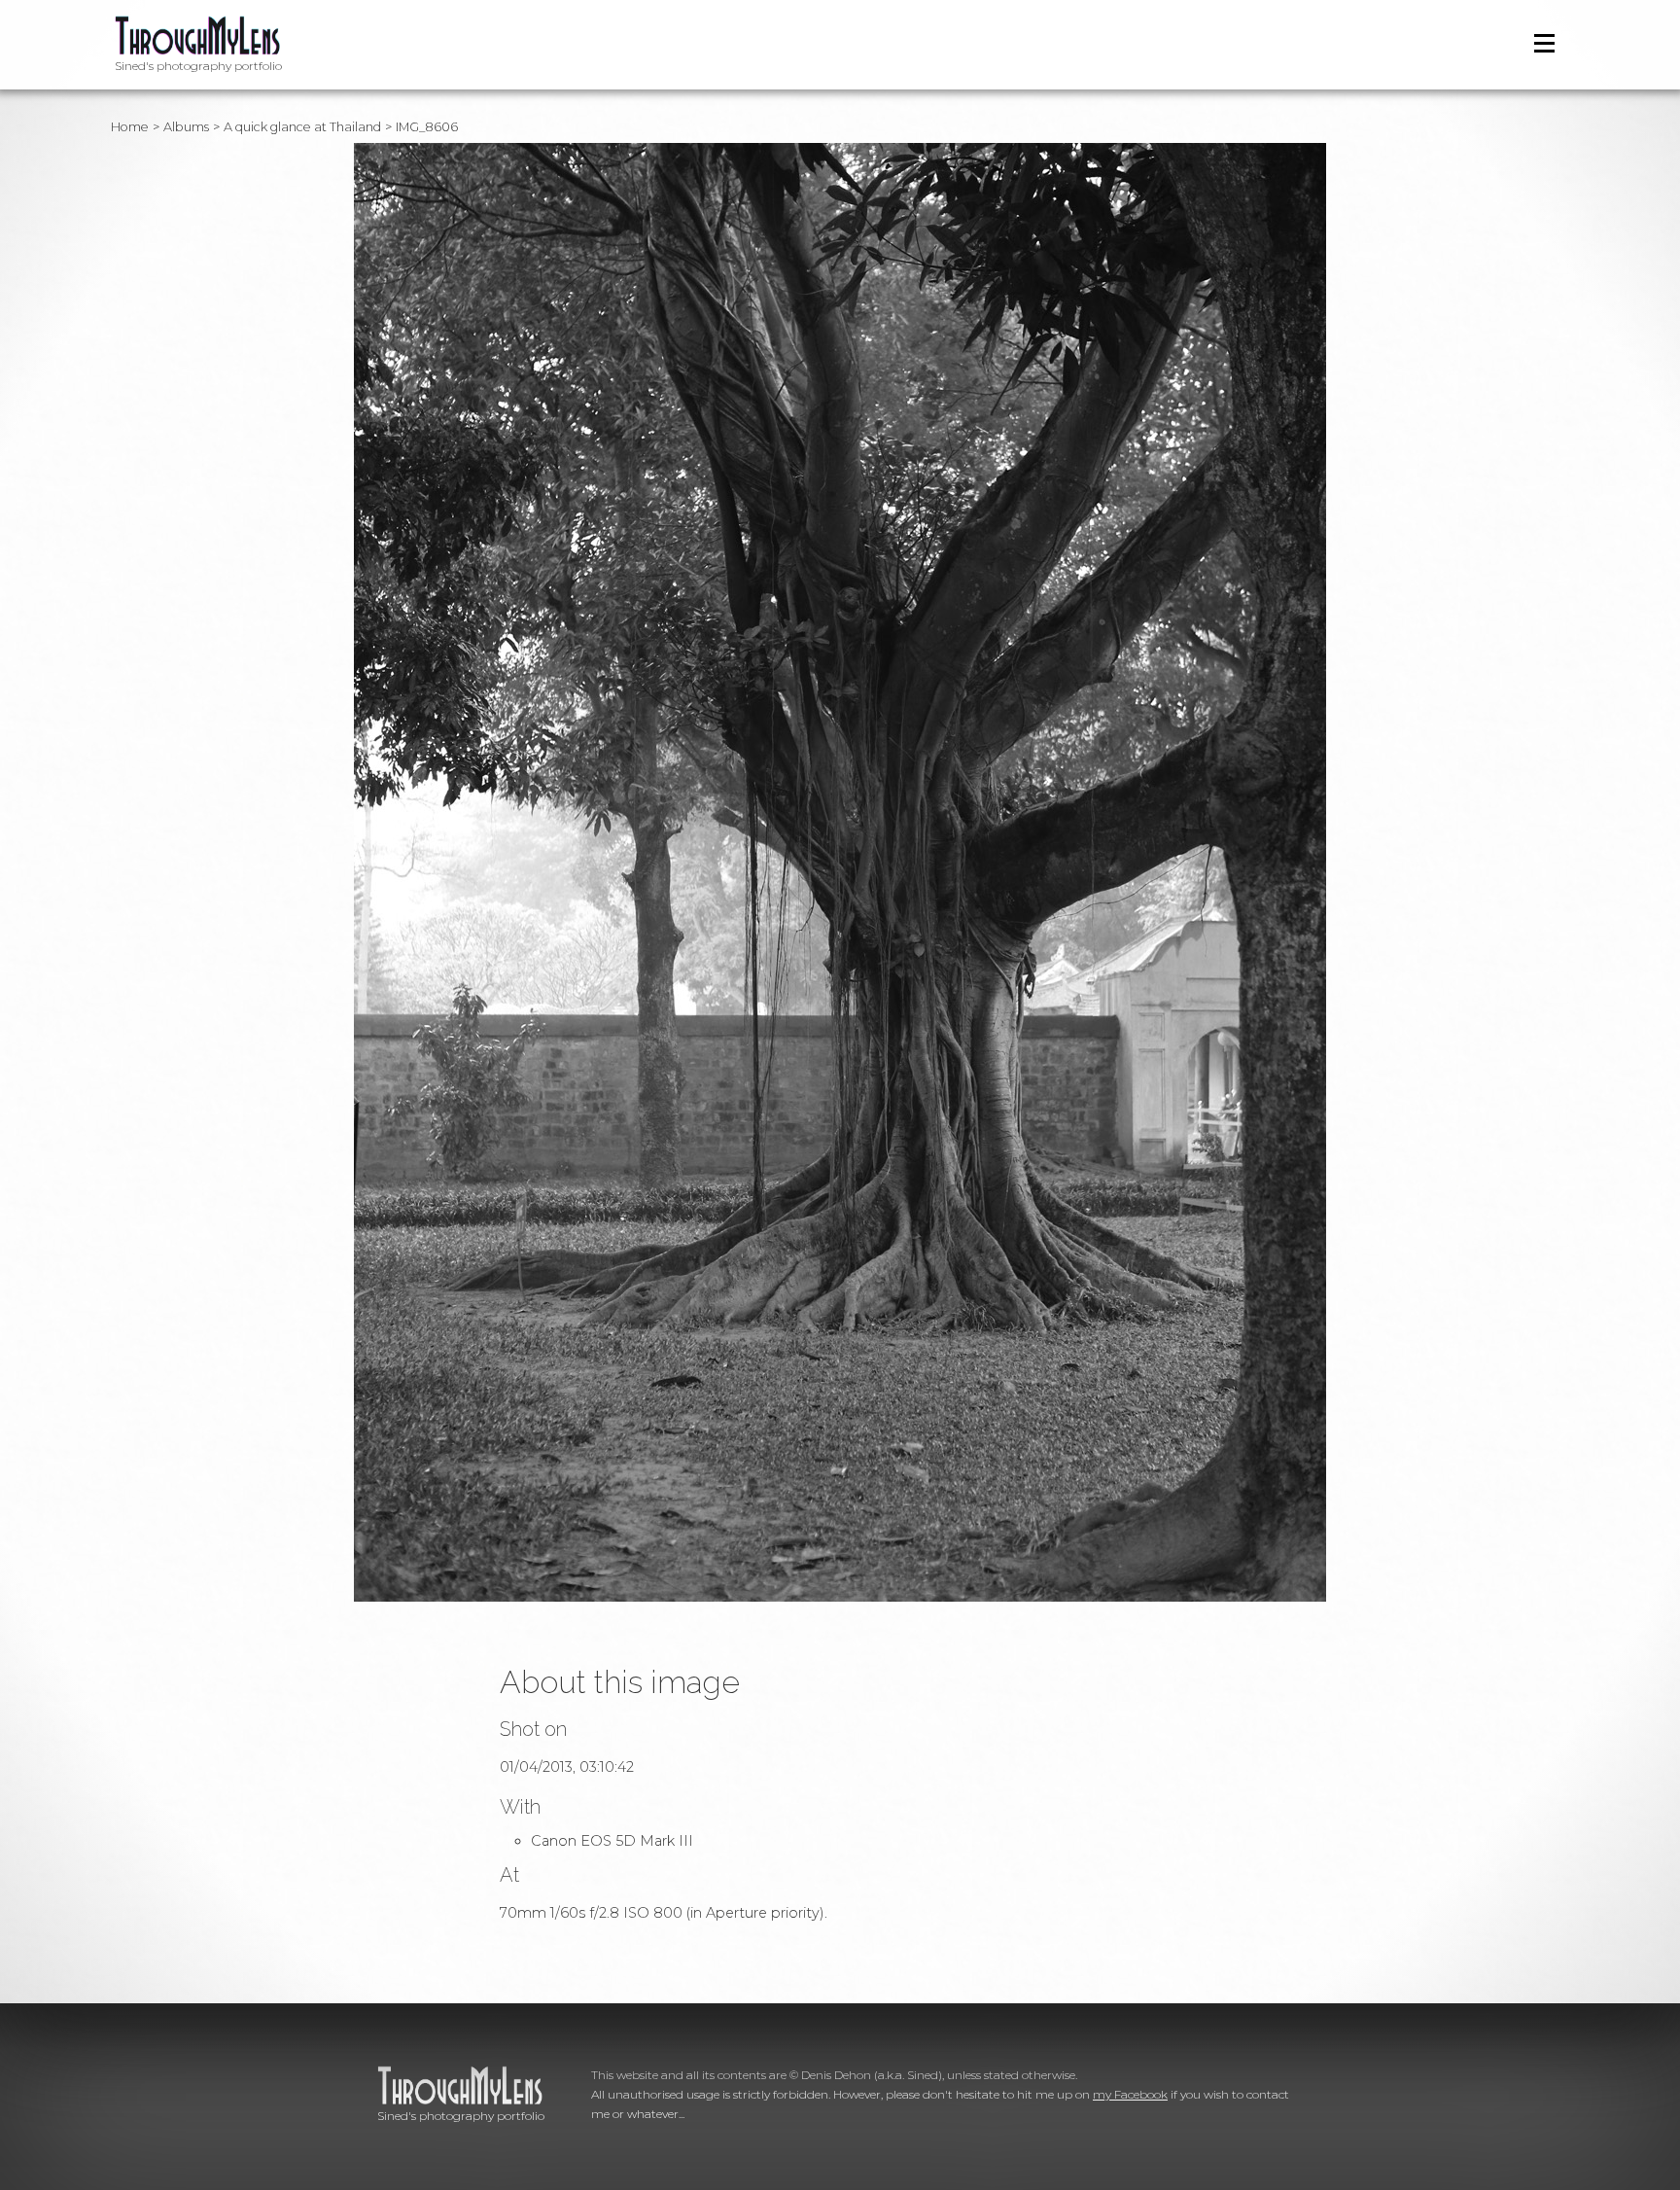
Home (130, 127)
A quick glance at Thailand (302, 127)
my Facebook (1130, 2094)
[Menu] (1544, 43)
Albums (186, 127)
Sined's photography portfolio (198, 66)
